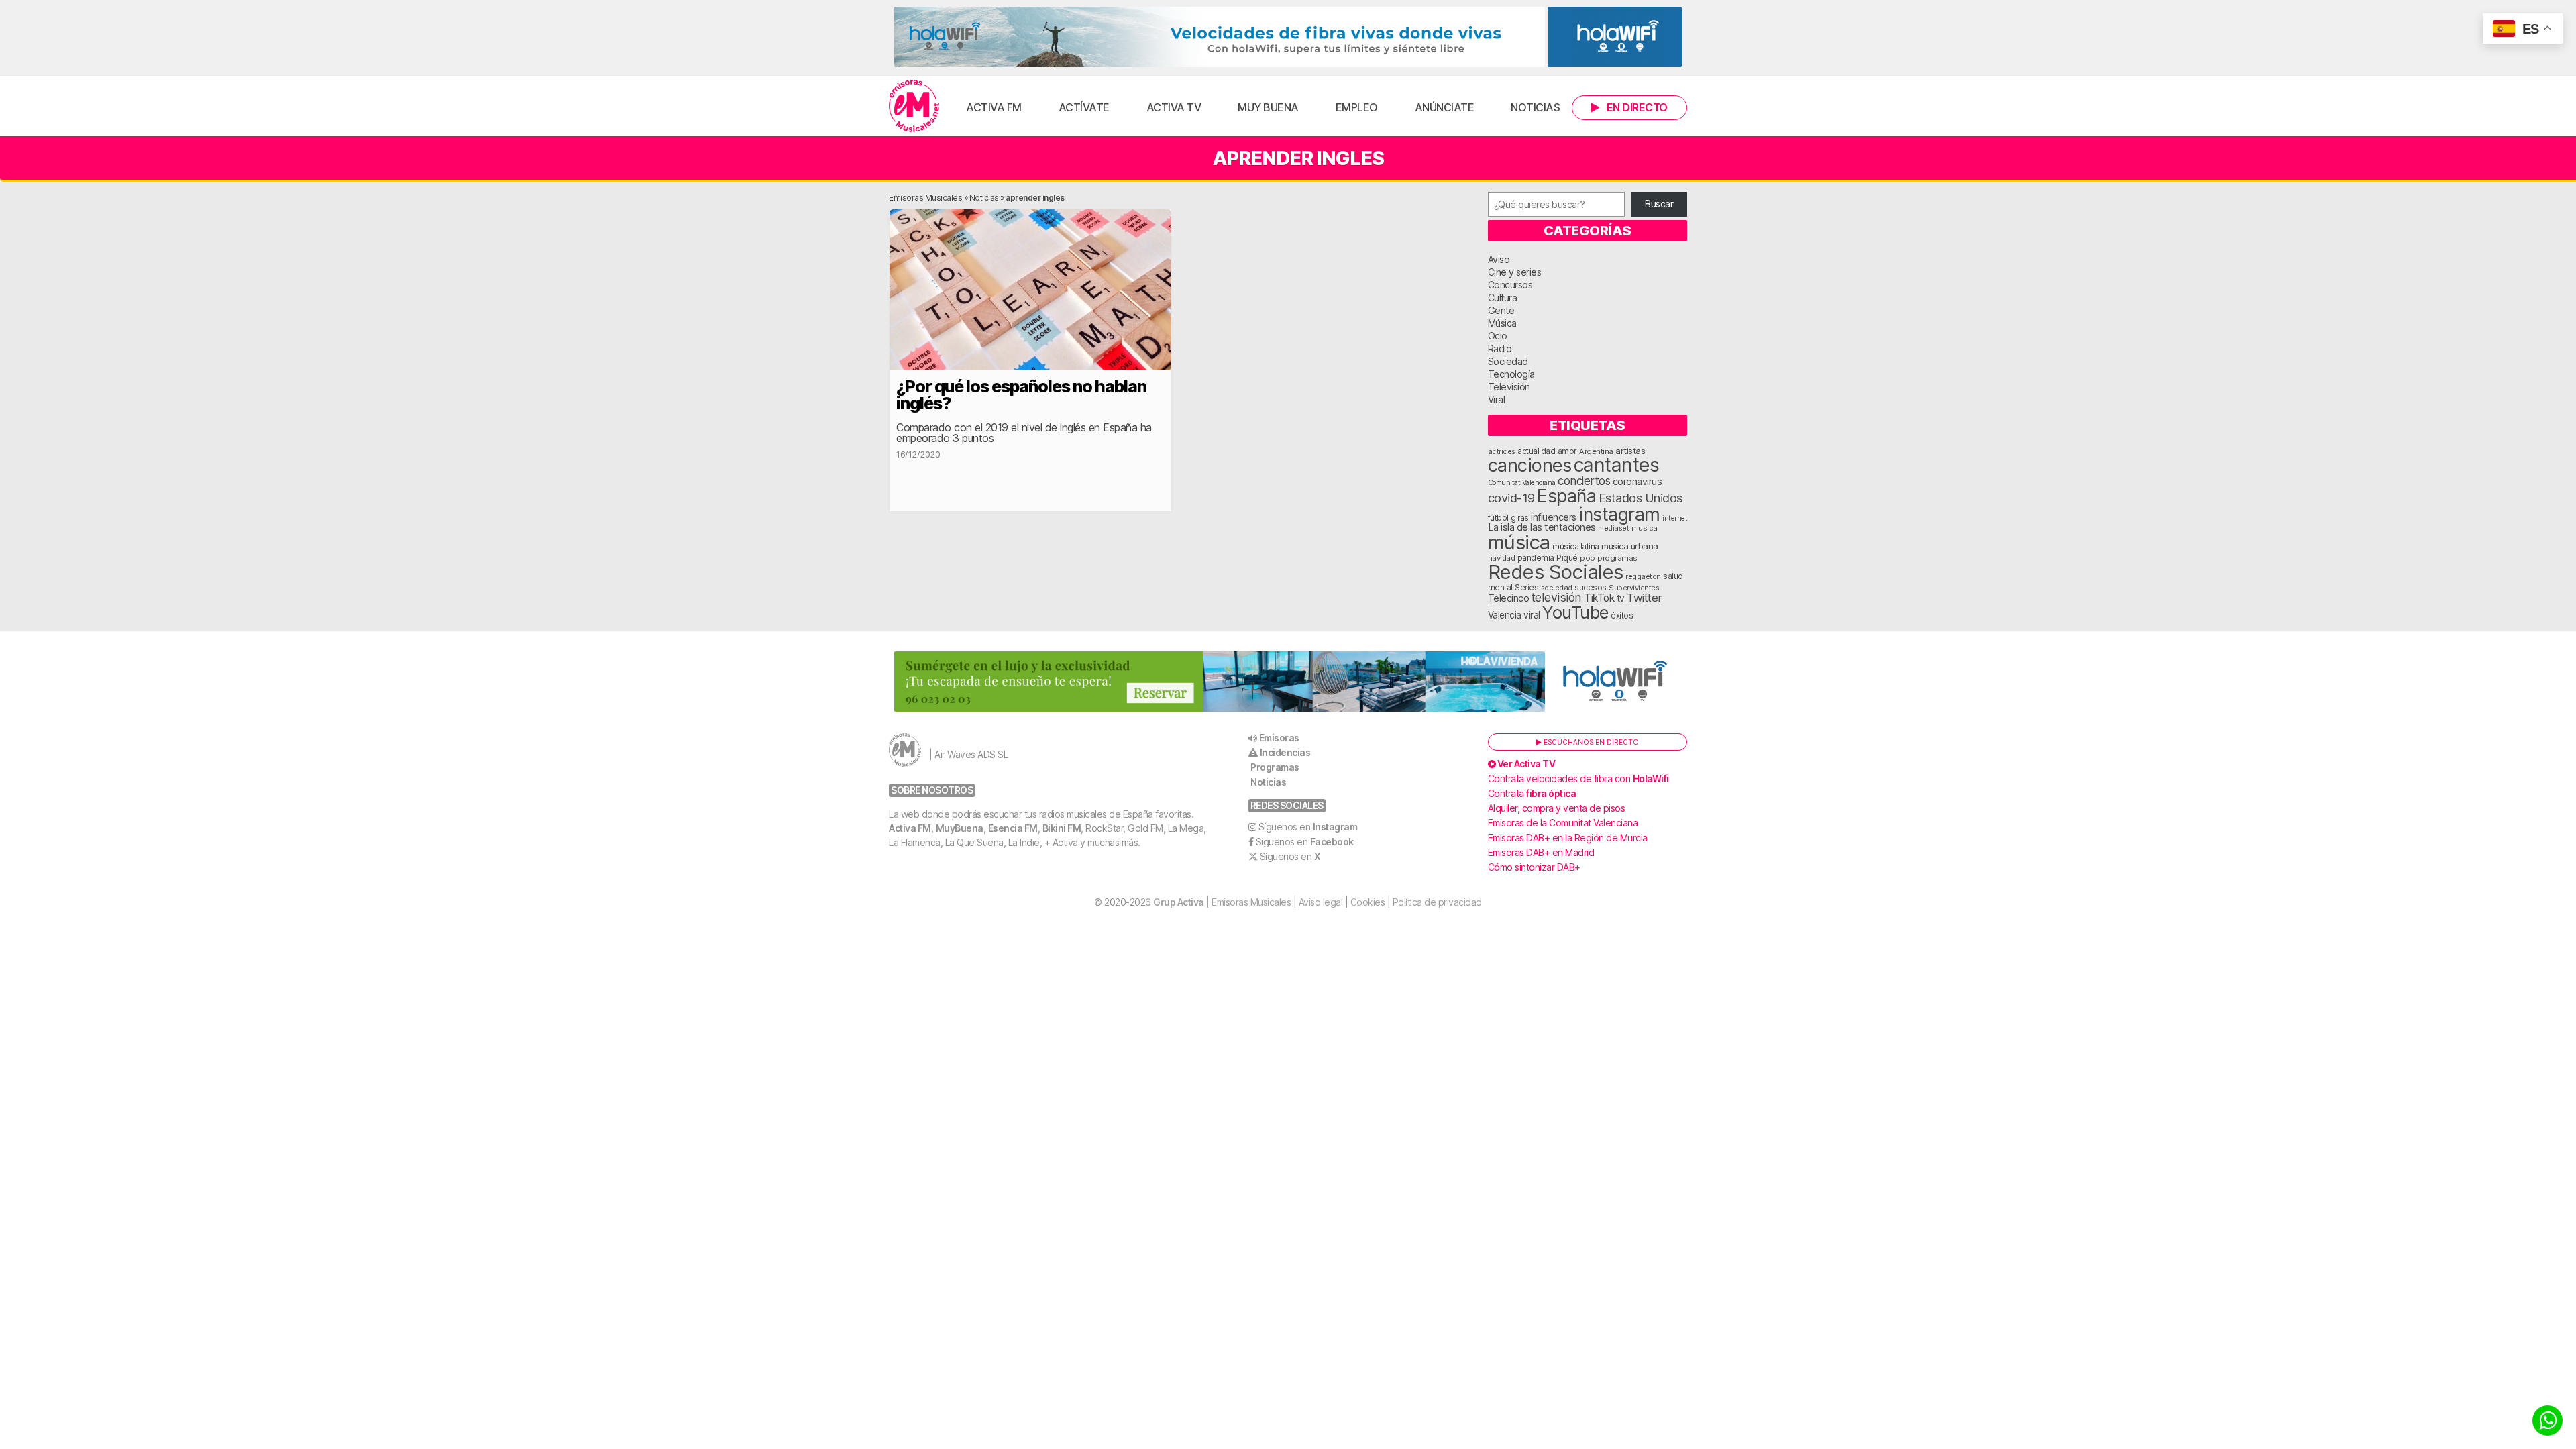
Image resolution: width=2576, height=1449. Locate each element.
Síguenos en (1308, 827)
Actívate (1084, 107)
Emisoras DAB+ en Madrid (1541, 852)
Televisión (1509, 387)
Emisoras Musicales (925, 198)
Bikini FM (1062, 828)
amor (1567, 451)
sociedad (1557, 588)
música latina (1576, 546)
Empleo (1357, 107)
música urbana (1630, 546)
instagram (1619, 514)
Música (1502, 323)
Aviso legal (1321, 902)
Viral (1497, 399)
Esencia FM (1013, 828)
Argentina (1596, 451)
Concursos (1510, 285)
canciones (1530, 465)
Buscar (1659, 204)
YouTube (1575, 612)
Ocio (1498, 336)
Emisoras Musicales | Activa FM (914, 106)
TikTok (1599, 598)
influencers (1554, 517)
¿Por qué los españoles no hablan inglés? (1021, 395)
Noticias (1535, 107)
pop (1588, 558)
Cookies (1368, 902)
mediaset (1613, 528)
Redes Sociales (1556, 572)
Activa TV (1174, 107)
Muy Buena (1268, 107)
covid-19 (1511, 498)
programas (1617, 558)
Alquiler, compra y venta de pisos (1557, 808)
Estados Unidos (1641, 498)
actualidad (1536, 451)
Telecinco (1509, 598)
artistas (1630, 451)
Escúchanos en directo (1590, 742)
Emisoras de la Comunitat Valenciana (1563, 823)
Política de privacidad (1437, 902)
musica (1645, 528)
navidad (1502, 558)
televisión (1557, 597)
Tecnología (1511, 374)
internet (1675, 518)
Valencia (1505, 615)
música (1519, 542)
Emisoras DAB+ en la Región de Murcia (1568, 838)
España (1566, 496)
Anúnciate (1445, 107)
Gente (1501, 310)
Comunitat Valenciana (1522, 483)
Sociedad (1508, 361)
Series (1526, 588)
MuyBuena (960, 828)
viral (1532, 615)
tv (1621, 598)
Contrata (1532, 793)
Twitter (1645, 598)
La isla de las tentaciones (1542, 527)
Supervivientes (1634, 588)
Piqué (1567, 558)
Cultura (1503, 298)
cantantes (1617, 465)
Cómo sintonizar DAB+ (1534, 867)
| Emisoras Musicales (1222, 902)
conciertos (1584, 481)
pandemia (1536, 558)
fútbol (1498, 518)
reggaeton (1643, 576)
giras (1520, 518)
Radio (1500, 348)
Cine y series (1515, 272)
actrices (1502, 451)
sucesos (1591, 587)
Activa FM (994, 107)
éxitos (1622, 616)
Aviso (1499, 259)
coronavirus (1638, 481)
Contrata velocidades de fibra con (1578, 779)
